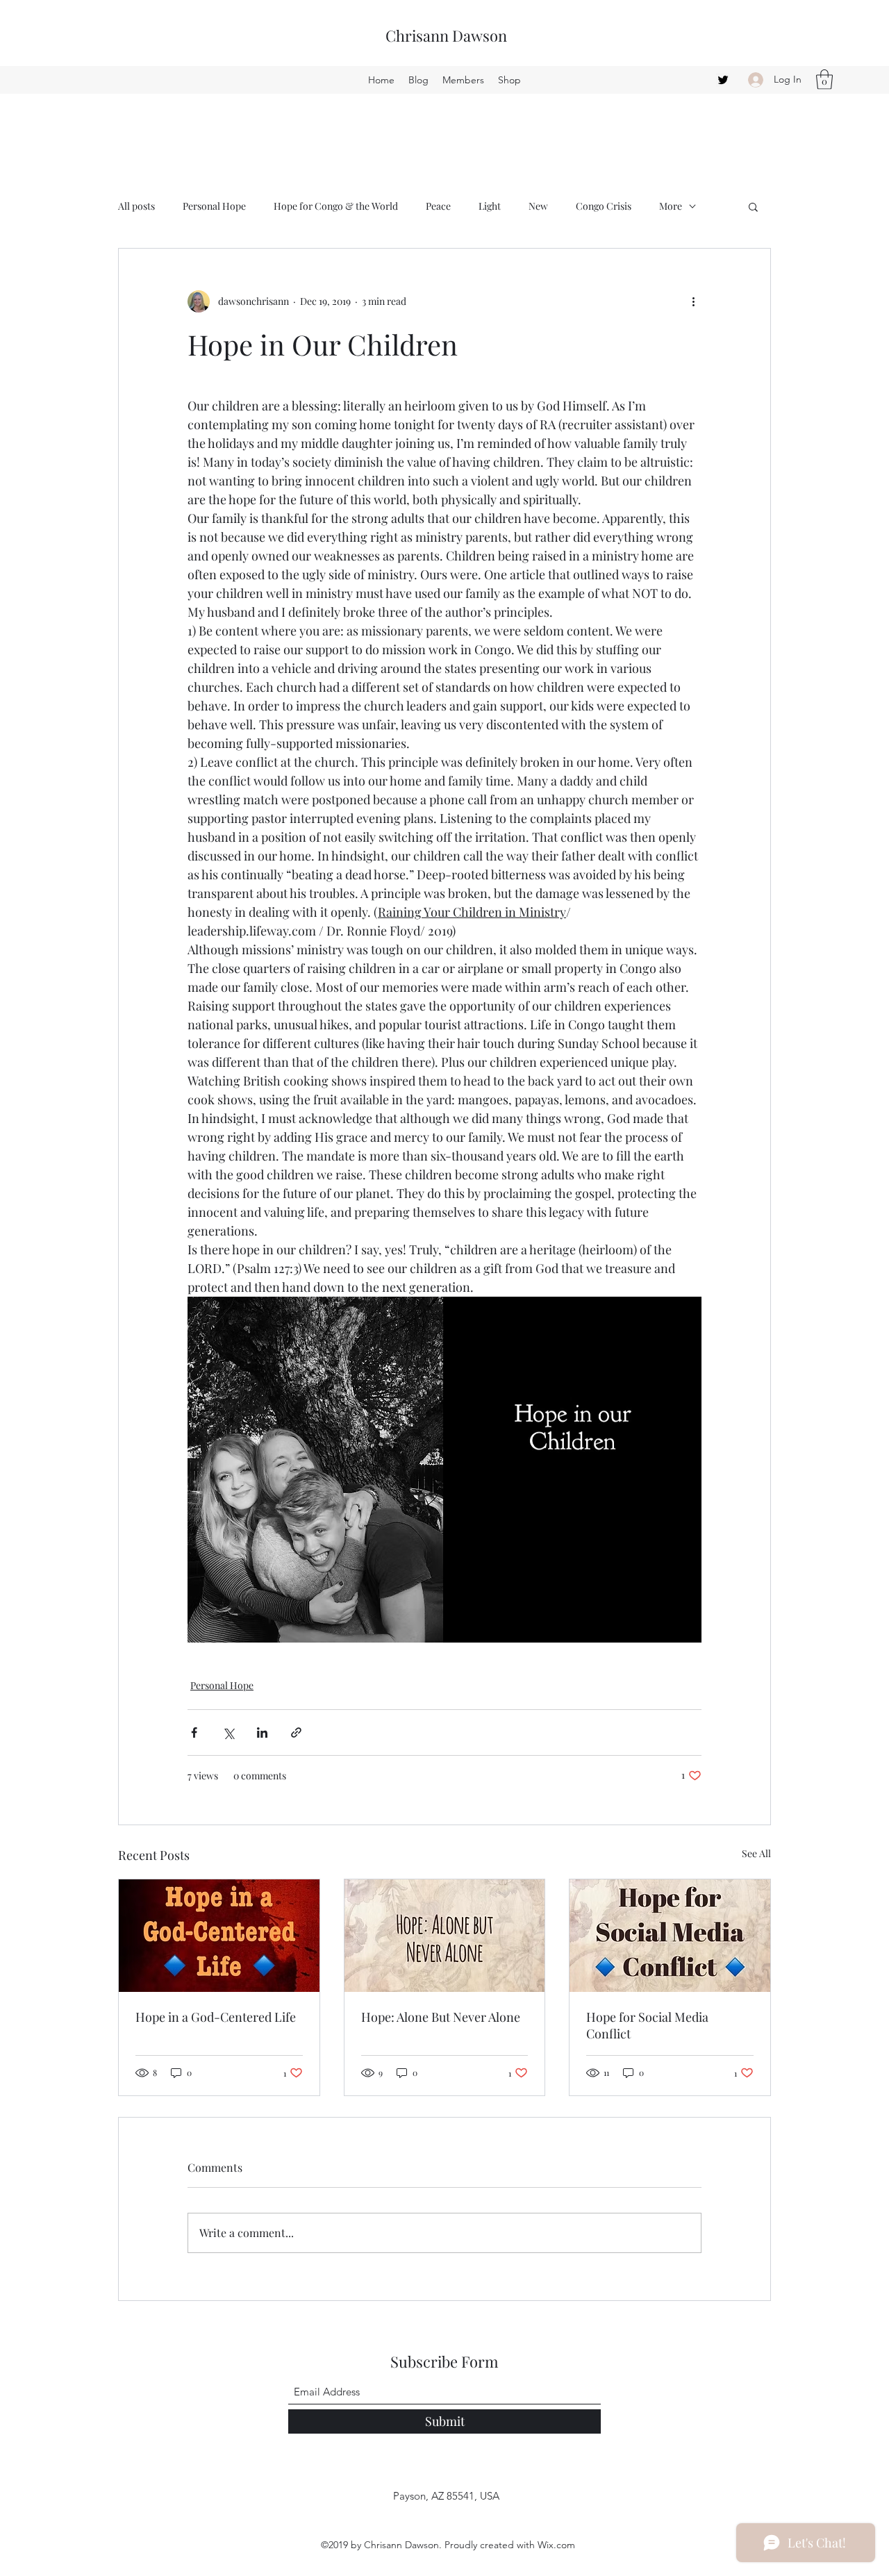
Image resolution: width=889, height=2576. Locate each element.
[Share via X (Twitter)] (228, 1732)
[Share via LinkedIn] (262, 1732)
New (538, 206)
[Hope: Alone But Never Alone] (445, 1936)
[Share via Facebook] (194, 1732)
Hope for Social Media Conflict (647, 2025)
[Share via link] (296, 1732)
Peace (438, 206)
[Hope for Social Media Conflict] (670, 1936)
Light (490, 206)
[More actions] (693, 301)
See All (756, 1853)
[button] (824, 80)
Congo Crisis (604, 206)
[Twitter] (723, 80)
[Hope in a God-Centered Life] (219, 1936)
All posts (136, 206)
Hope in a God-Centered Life (216, 2017)
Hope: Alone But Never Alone (441, 2017)
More (671, 206)
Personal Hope (214, 206)
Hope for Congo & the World (336, 206)
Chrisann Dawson (446, 35)
